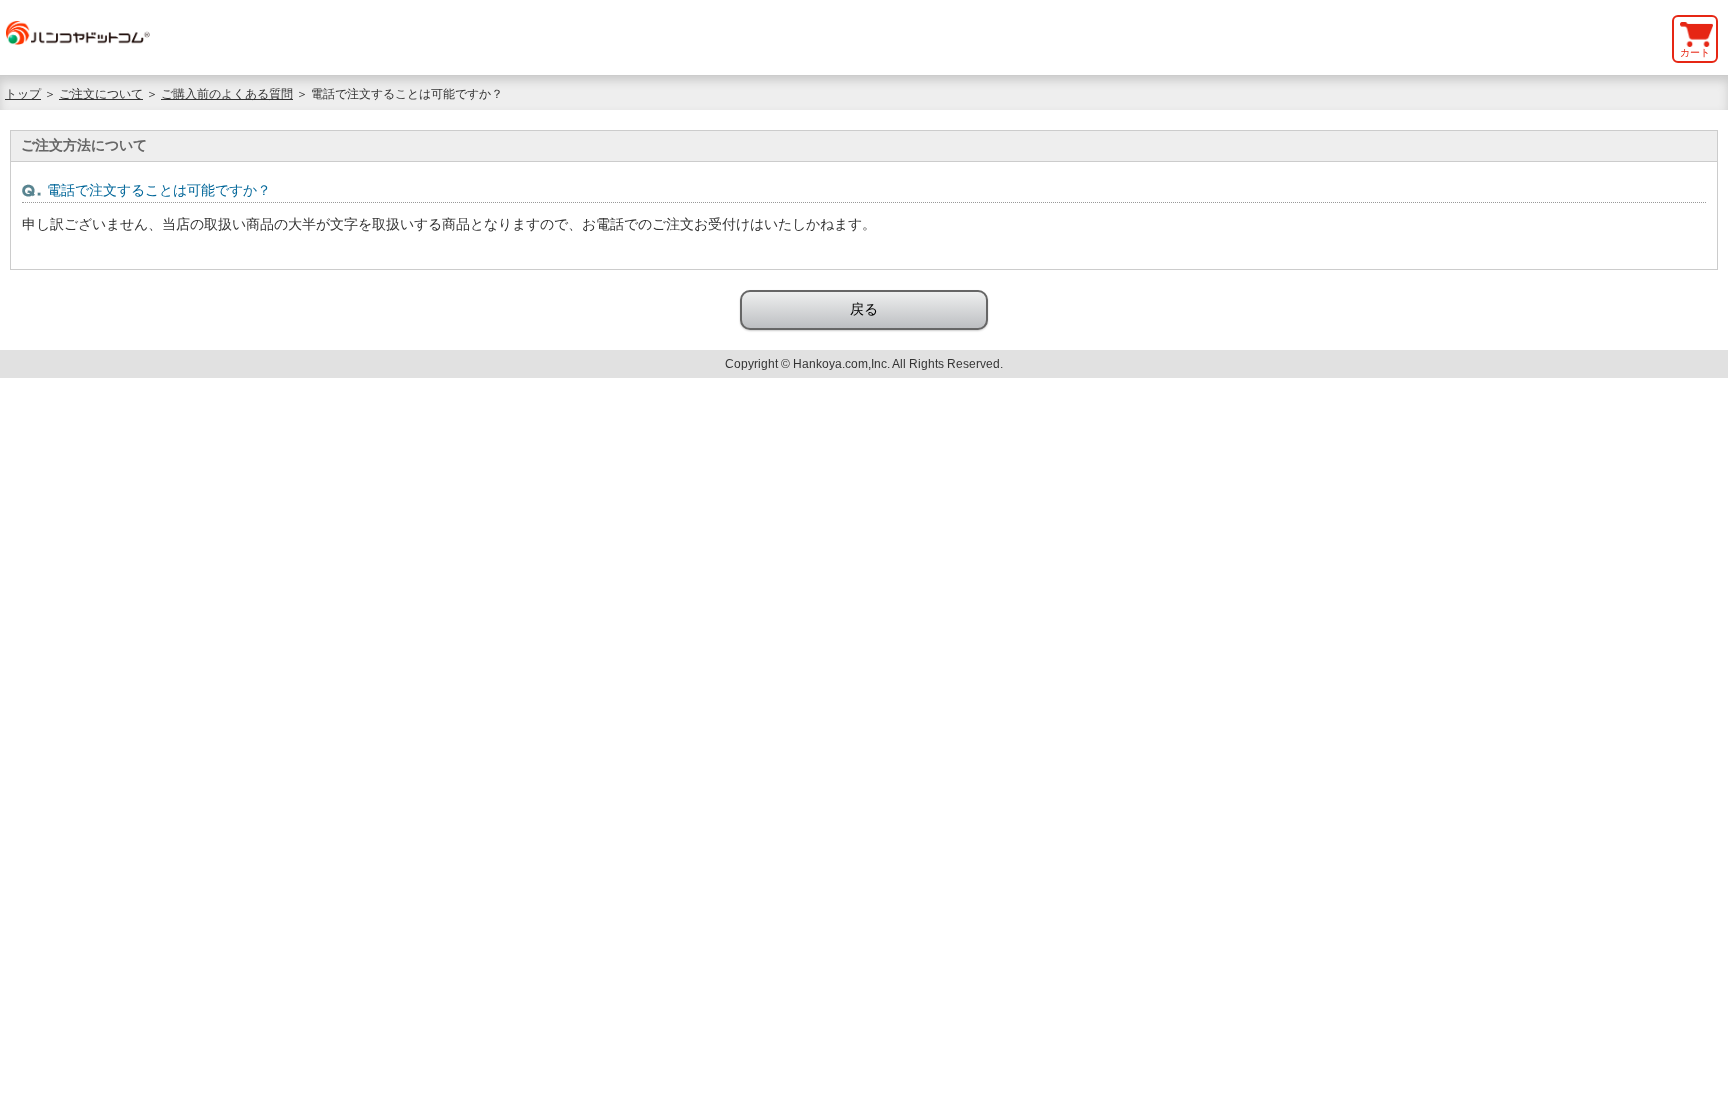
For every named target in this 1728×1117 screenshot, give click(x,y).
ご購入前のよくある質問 (227, 94)
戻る (864, 309)
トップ (23, 94)
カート (1695, 52)
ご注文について (101, 94)
